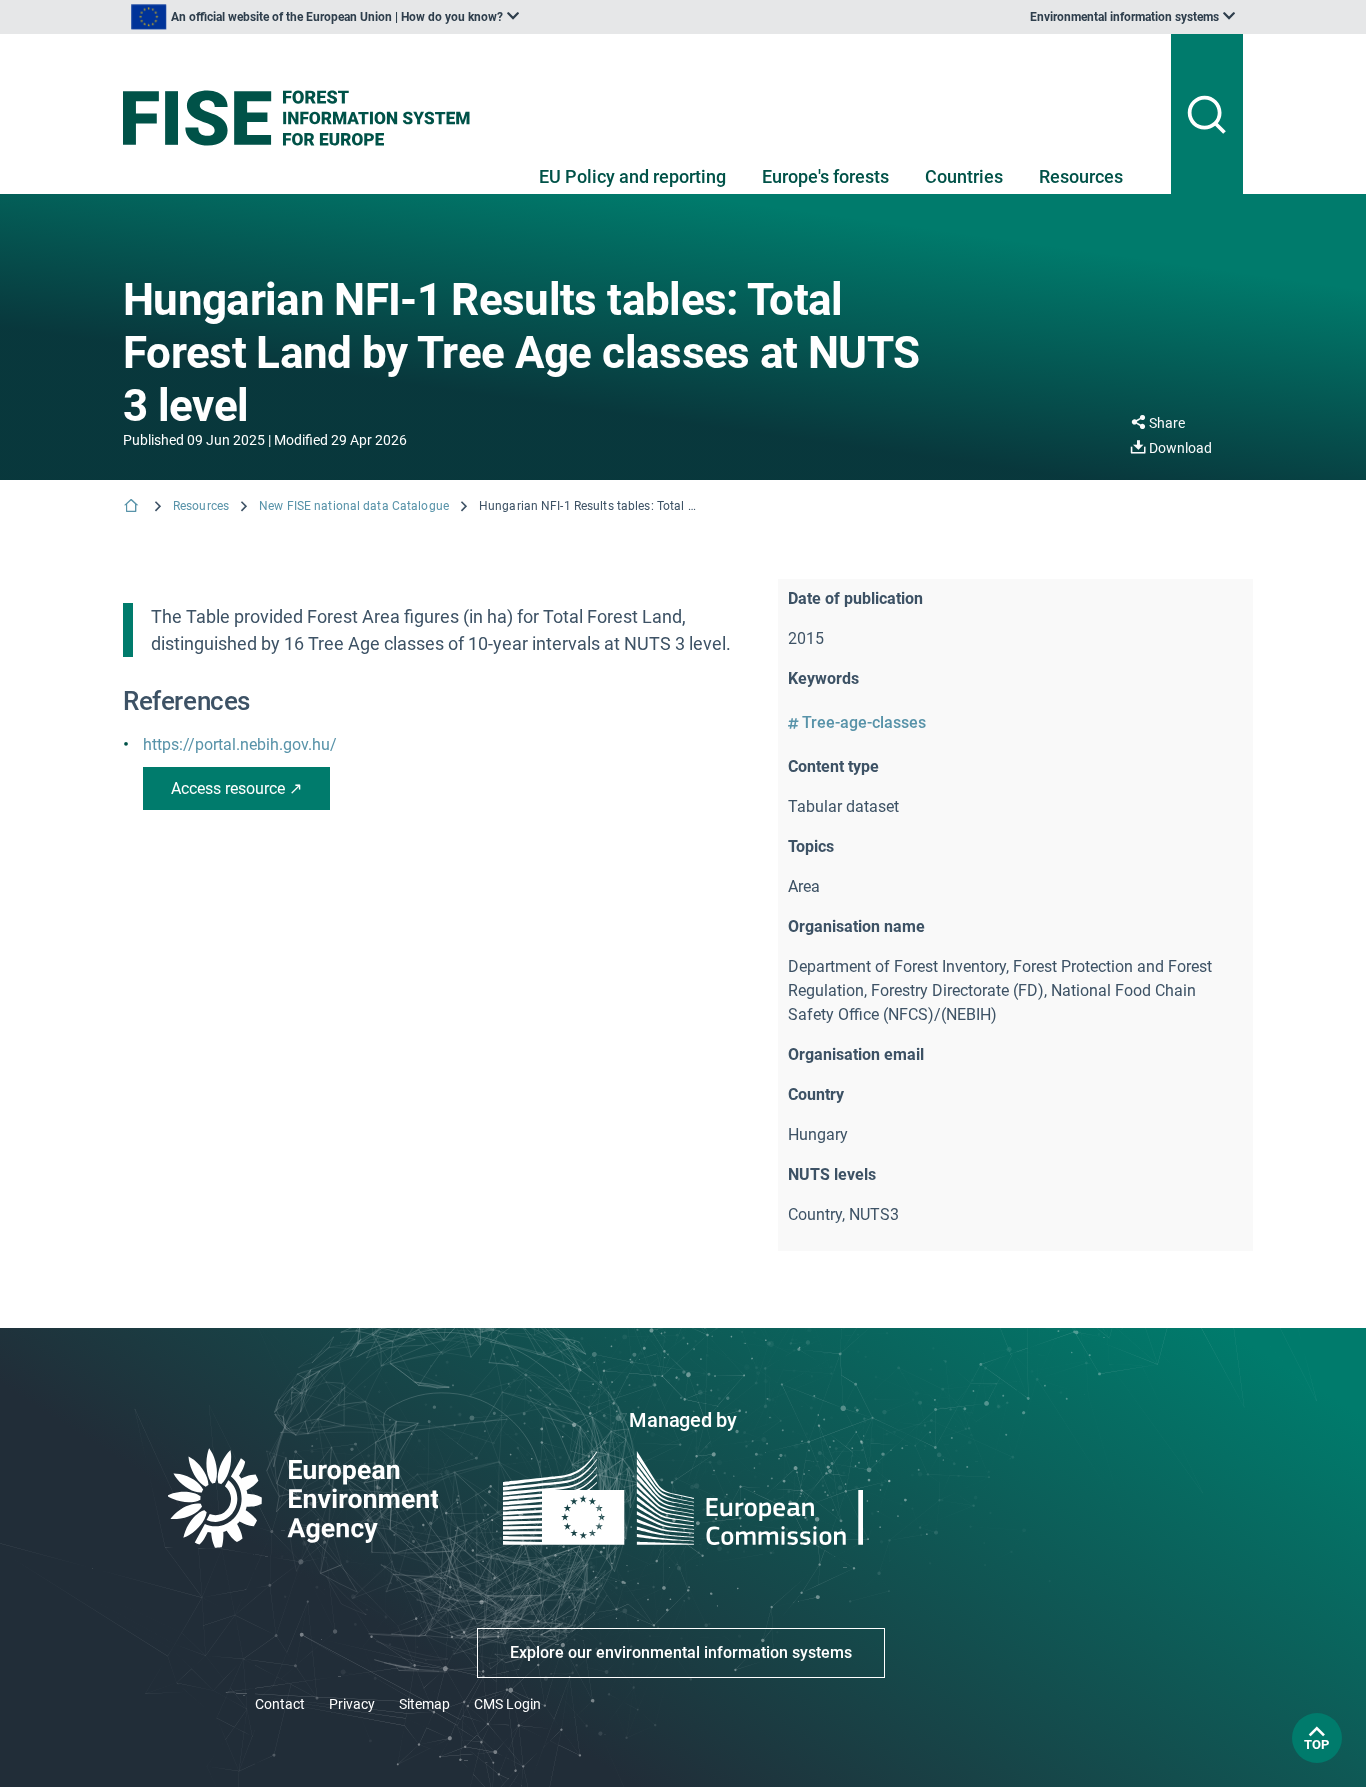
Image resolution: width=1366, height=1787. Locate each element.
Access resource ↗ (236, 788)
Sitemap (424, 1704)
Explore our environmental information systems (681, 1652)
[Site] (304, 118)
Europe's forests (825, 176)
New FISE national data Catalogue (354, 506)
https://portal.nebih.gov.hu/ (240, 744)
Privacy (352, 1704)
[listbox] (325, 17)
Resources (1081, 176)
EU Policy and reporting (632, 176)
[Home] (133, 507)
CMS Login (507, 1704)
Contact (280, 1704)
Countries (964, 176)
